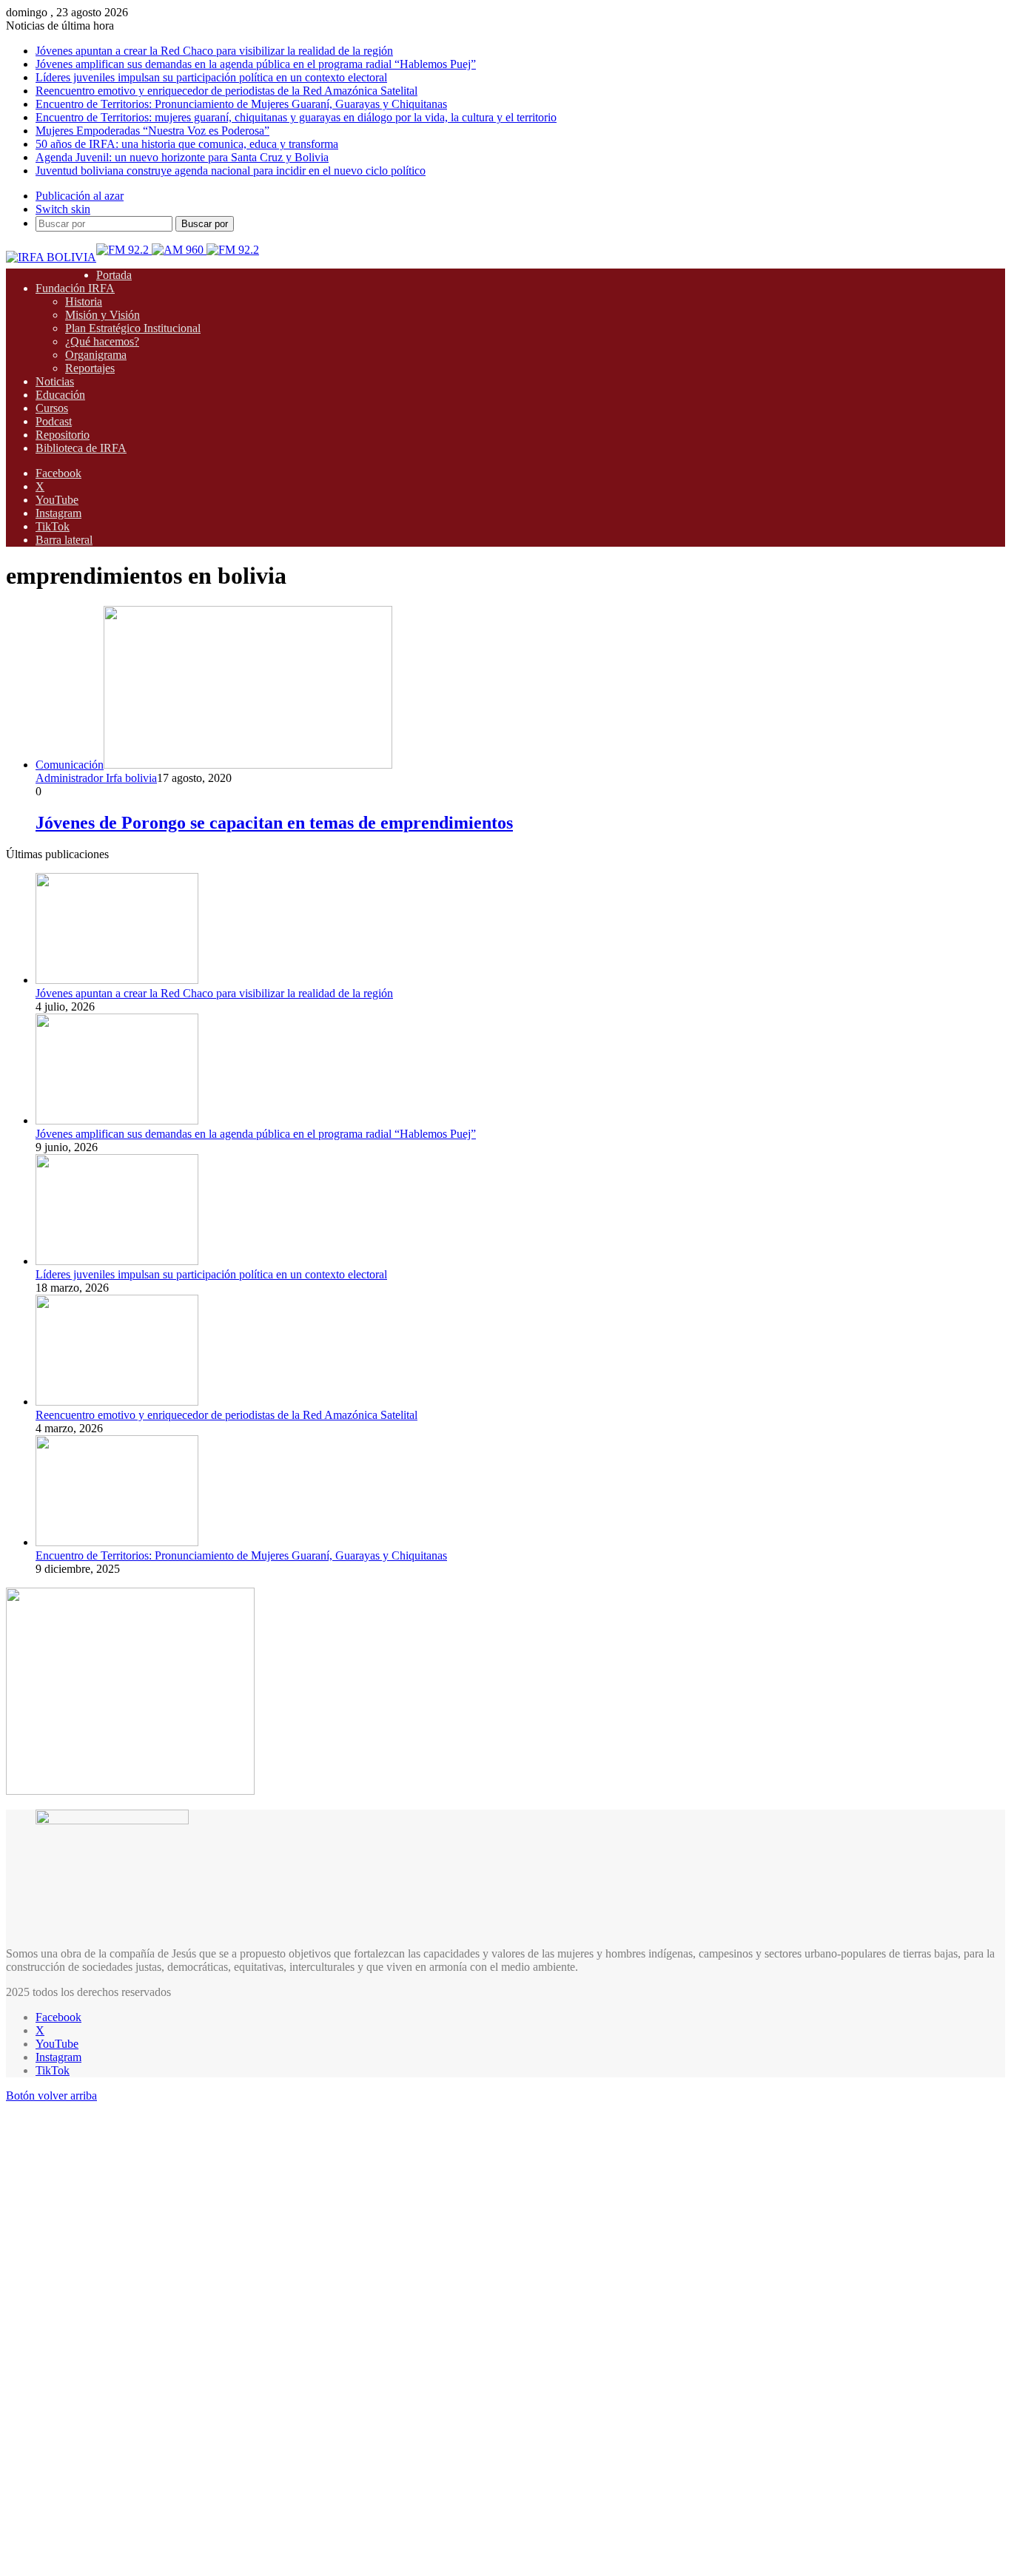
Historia (84, 301)
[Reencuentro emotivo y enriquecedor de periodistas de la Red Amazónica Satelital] (117, 1402)
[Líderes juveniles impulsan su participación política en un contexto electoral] (117, 1261)
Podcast (54, 421)
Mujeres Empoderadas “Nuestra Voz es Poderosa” (152, 131)
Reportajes (90, 368)
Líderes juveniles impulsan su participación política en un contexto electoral (211, 77)
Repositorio (63, 435)
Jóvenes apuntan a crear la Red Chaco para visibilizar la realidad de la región (214, 51)
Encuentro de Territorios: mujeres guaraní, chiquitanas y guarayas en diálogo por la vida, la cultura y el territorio (296, 117)
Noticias (55, 381)
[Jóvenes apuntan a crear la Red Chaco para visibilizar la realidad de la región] (117, 980)
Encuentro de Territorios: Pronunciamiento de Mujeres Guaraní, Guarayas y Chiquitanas (241, 104)
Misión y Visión (103, 315)
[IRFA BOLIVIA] (51, 257)
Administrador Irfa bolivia (96, 778)
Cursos (52, 408)
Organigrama (96, 355)
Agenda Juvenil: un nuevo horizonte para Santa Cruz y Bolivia (182, 157)
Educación (60, 395)
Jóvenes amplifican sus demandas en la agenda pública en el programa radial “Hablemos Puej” (256, 64)
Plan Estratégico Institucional (133, 328)
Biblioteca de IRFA (81, 448)
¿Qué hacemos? (102, 341)
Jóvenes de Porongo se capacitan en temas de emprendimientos (274, 823)
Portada (114, 275)
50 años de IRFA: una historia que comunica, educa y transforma (187, 144)
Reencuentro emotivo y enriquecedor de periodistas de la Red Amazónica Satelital (226, 91)
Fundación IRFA (75, 288)
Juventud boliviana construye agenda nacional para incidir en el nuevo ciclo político (231, 171)
